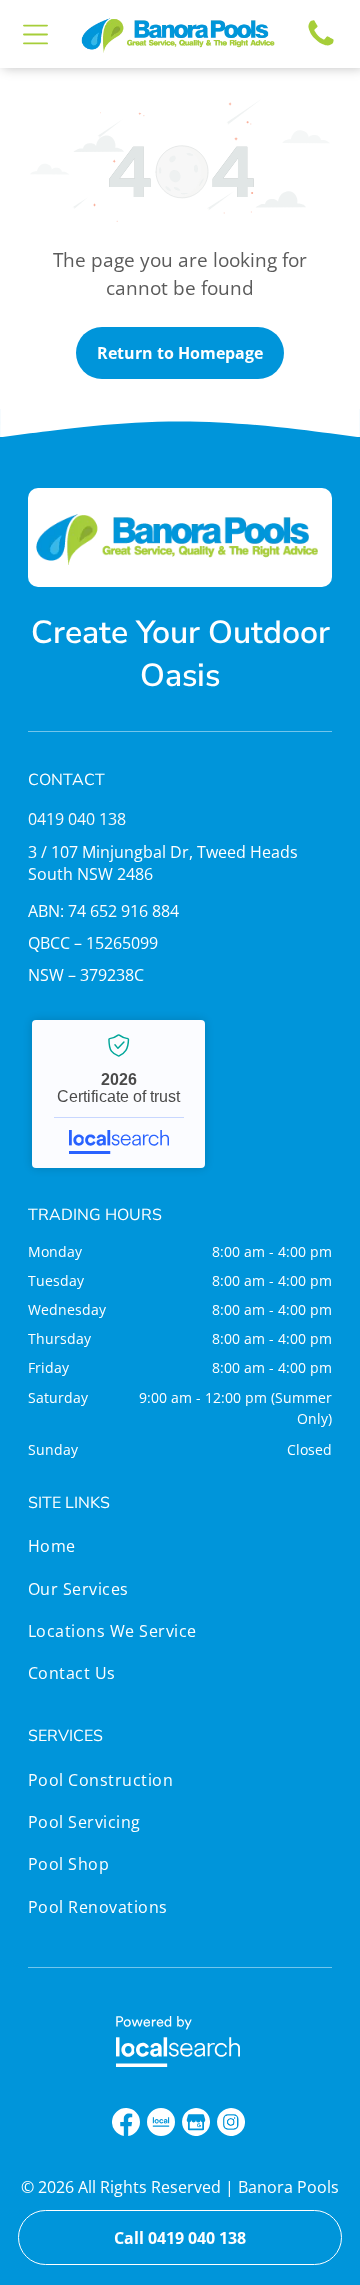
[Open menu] (35, 34)
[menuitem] (112, 1551)
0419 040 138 (77, 819)
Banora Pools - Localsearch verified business (118, 1094)
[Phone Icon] (321, 44)
